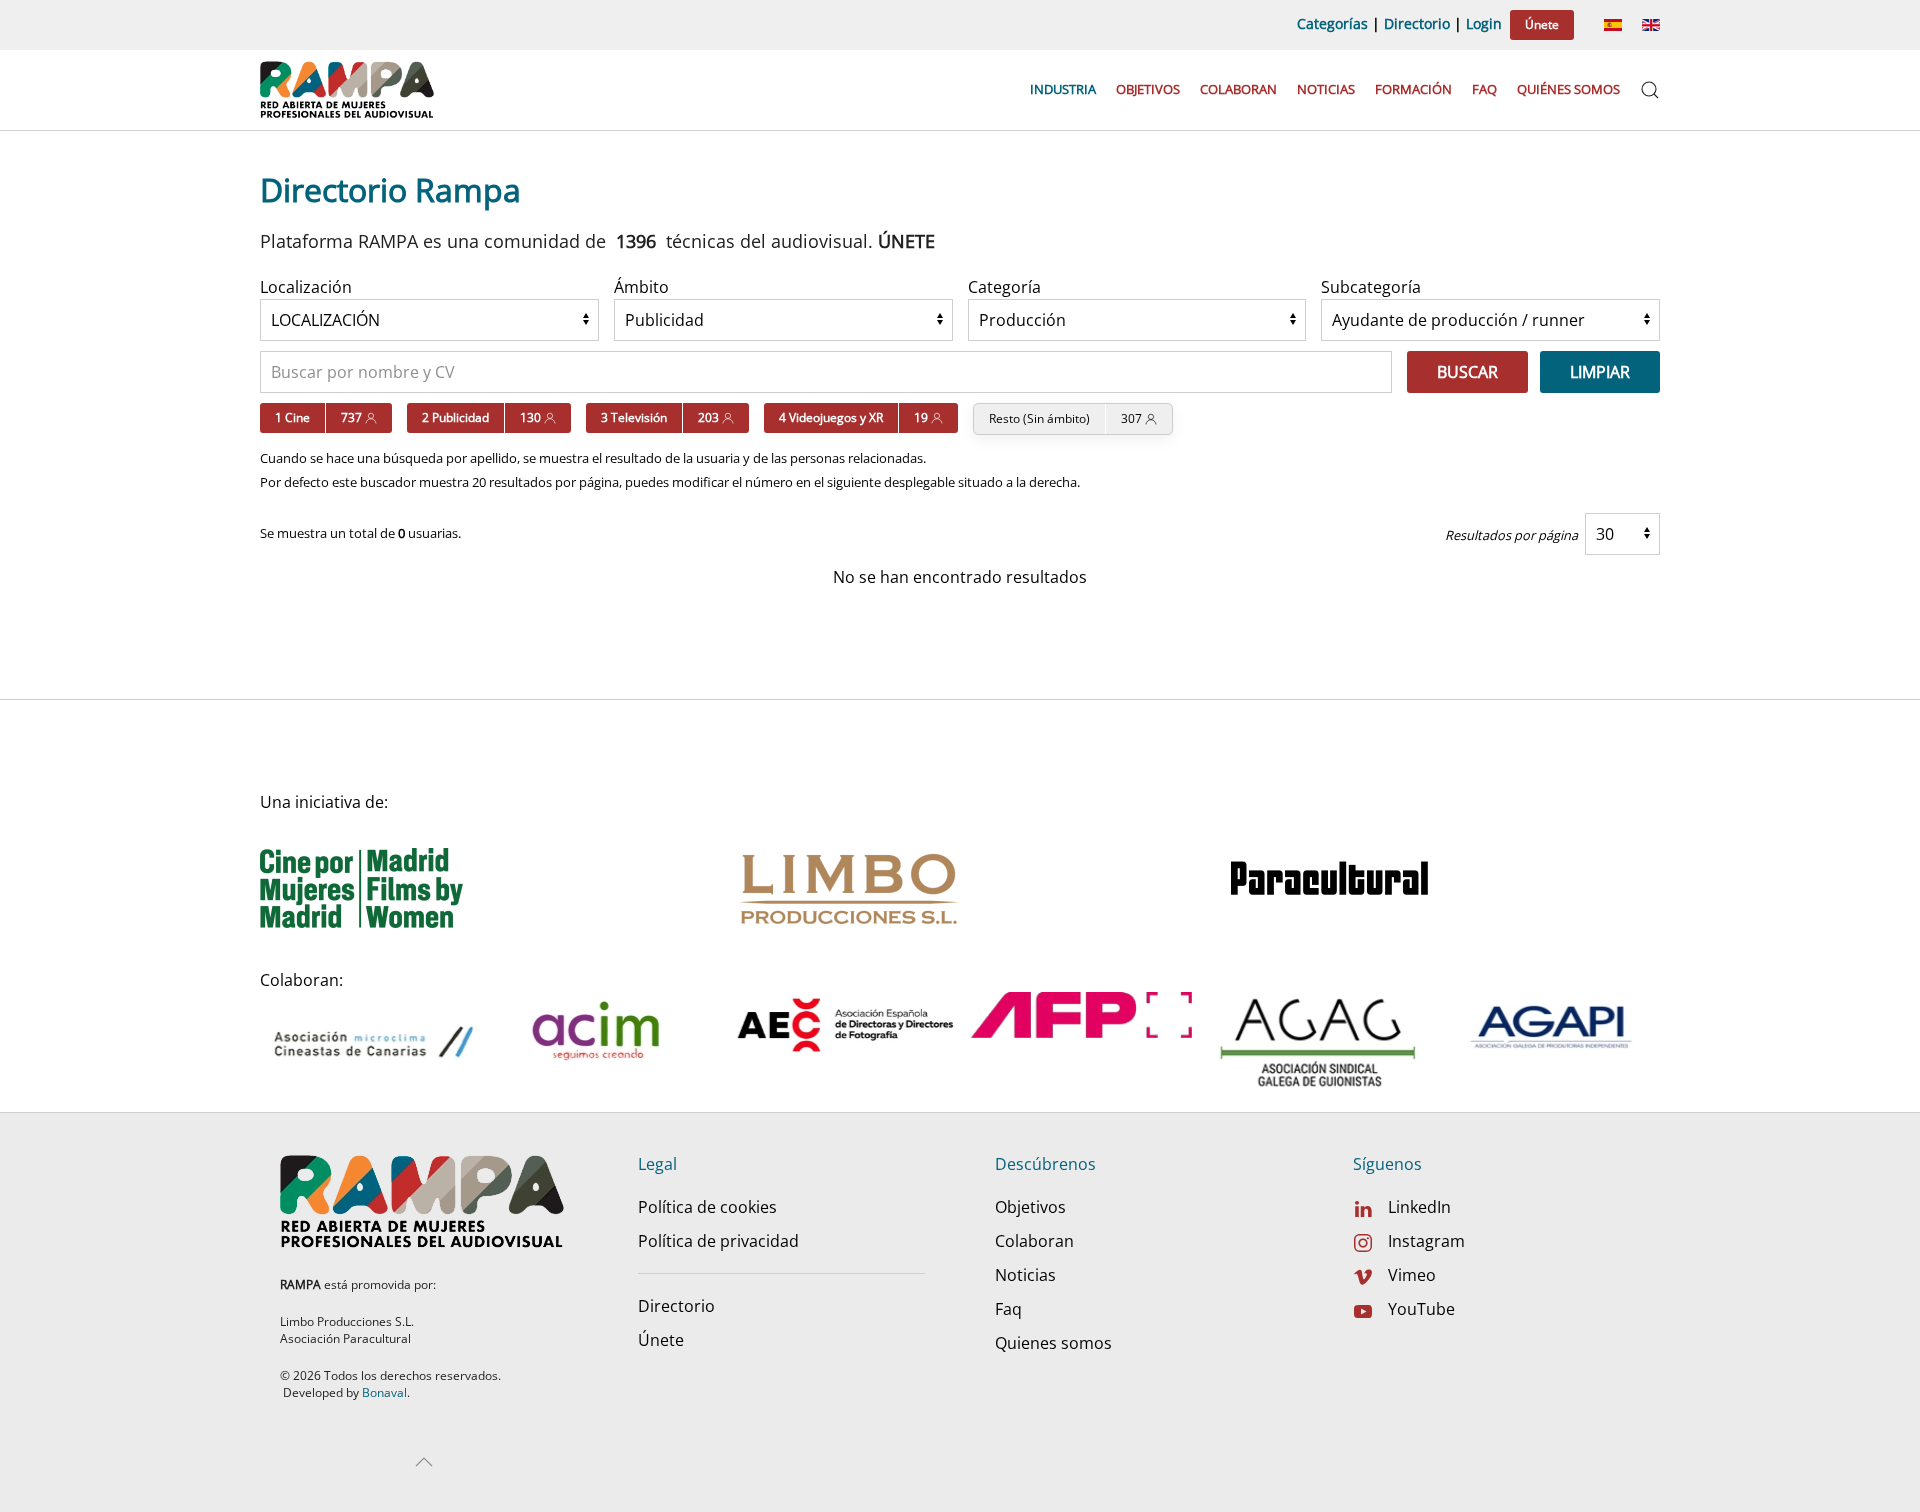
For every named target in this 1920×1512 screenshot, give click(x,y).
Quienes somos (1053, 1343)
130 (532, 417)
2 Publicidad (455, 417)
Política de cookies (707, 1207)
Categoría (1004, 287)
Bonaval (384, 1392)
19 (922, 417)
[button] (1650, 90)
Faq (1484, 89)
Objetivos (1148, 89)
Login (1484, 23)
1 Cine (292, 417)
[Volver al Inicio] (349, 90)
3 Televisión (634, 417)
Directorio (1417, 23)
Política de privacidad (718, 1241)
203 (710, 417)
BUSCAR (1467, 372)
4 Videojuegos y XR (831, 417)
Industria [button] (1063, 89)
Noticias (1326, 89)
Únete (1542, 24)
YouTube (1421, 1309)
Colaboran (1238, 89)
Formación (1413, 89)
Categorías (1332, 23)
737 (353, 417)
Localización (306, 287)
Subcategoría (1371, 287)
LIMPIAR (1600, 372)
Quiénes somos (1568, 89)
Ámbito (641, 287)
